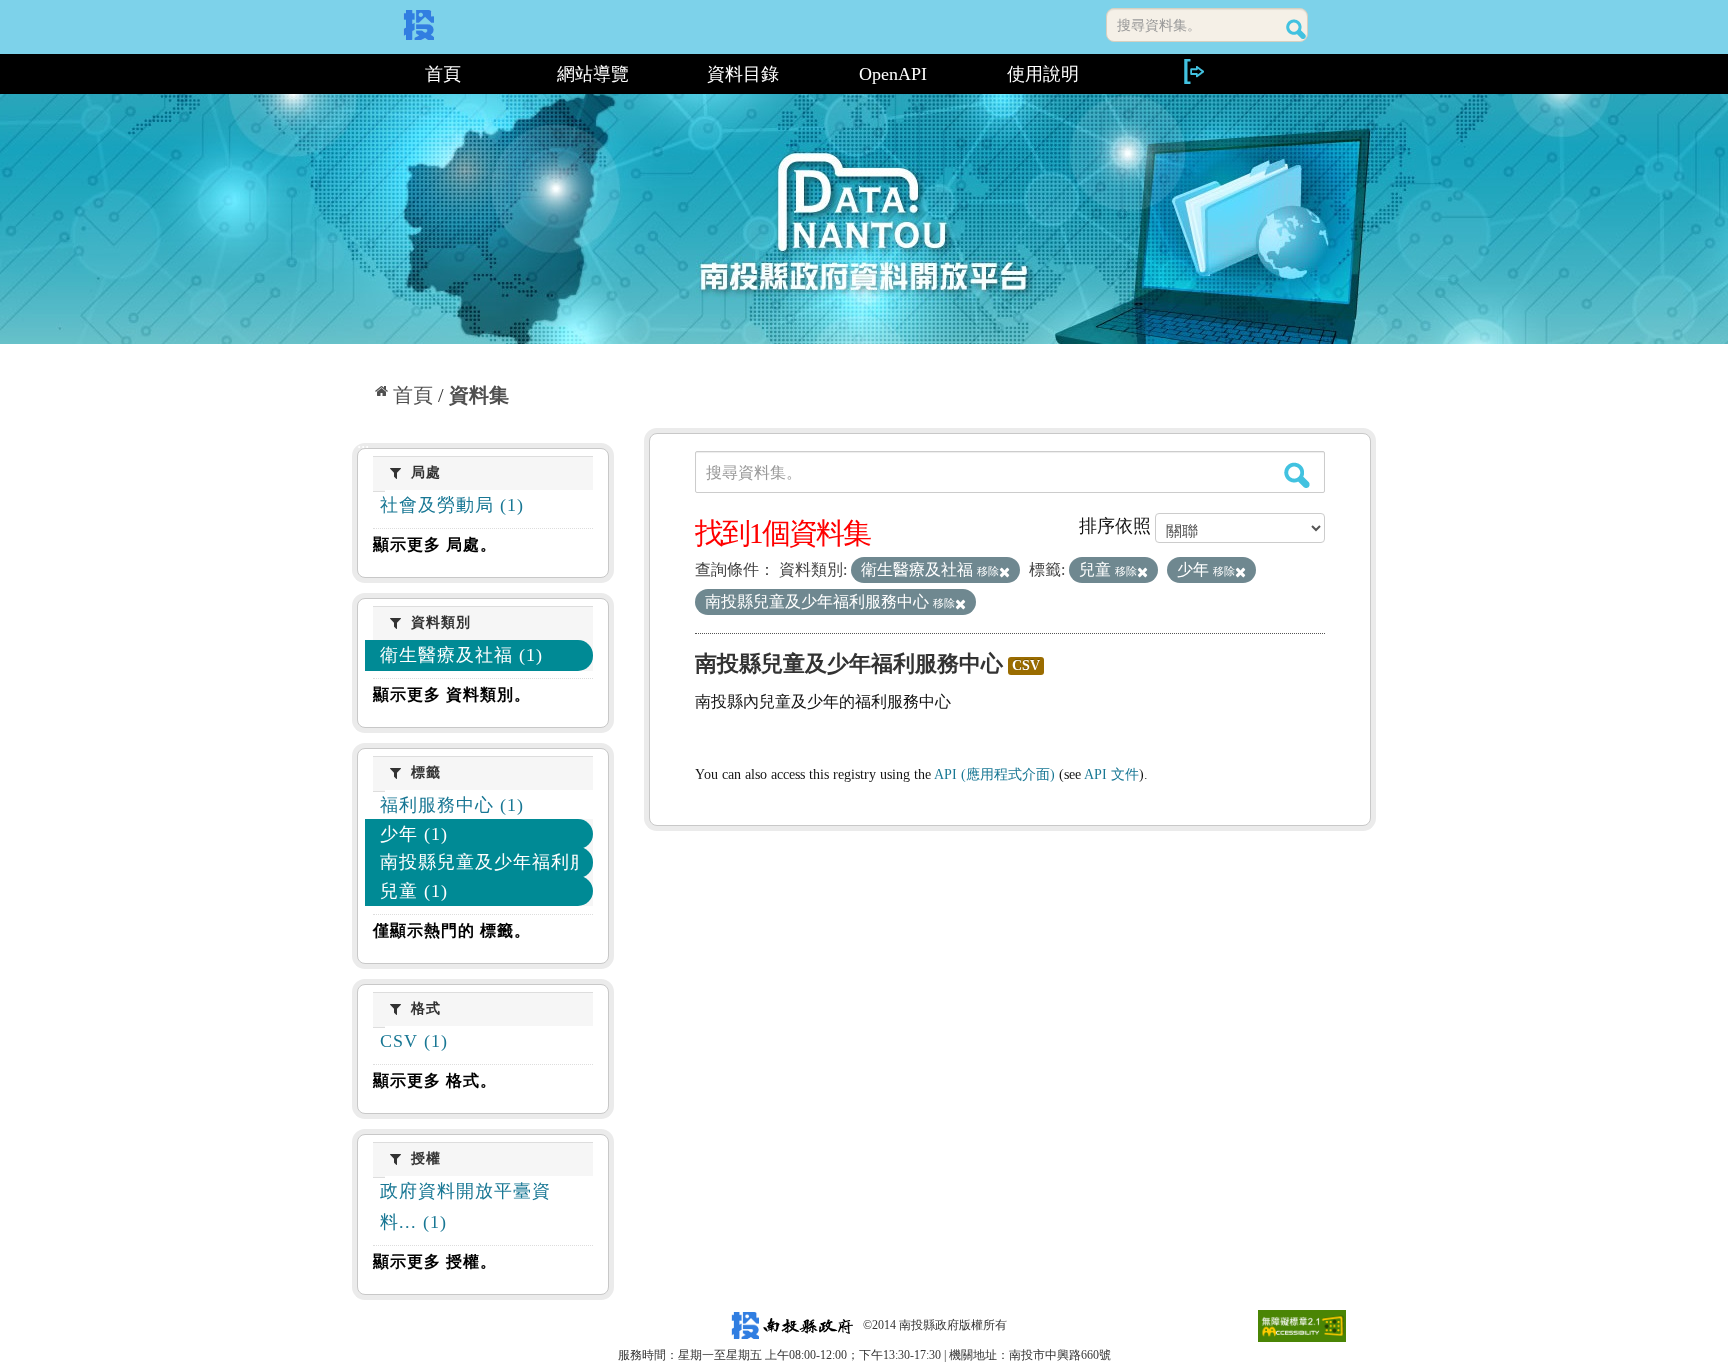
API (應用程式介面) (994, 774)
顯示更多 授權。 (435, 1261)
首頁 (443, 74)
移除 (988, 571)
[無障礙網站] (1302, 1325)
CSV (1026, 665)
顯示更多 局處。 (435, 544)
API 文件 (1111, 774)
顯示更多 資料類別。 (452, 694)
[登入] (1193, 71)
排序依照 (1115, 526)
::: (360, 74)
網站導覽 (593, 74)
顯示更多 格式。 (435, 1080)
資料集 (479, 395)
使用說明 (1043, 74)
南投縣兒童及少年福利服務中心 (849, 663)
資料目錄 (743, 74)
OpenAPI (893, 74)
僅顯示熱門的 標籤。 (452, 930)
